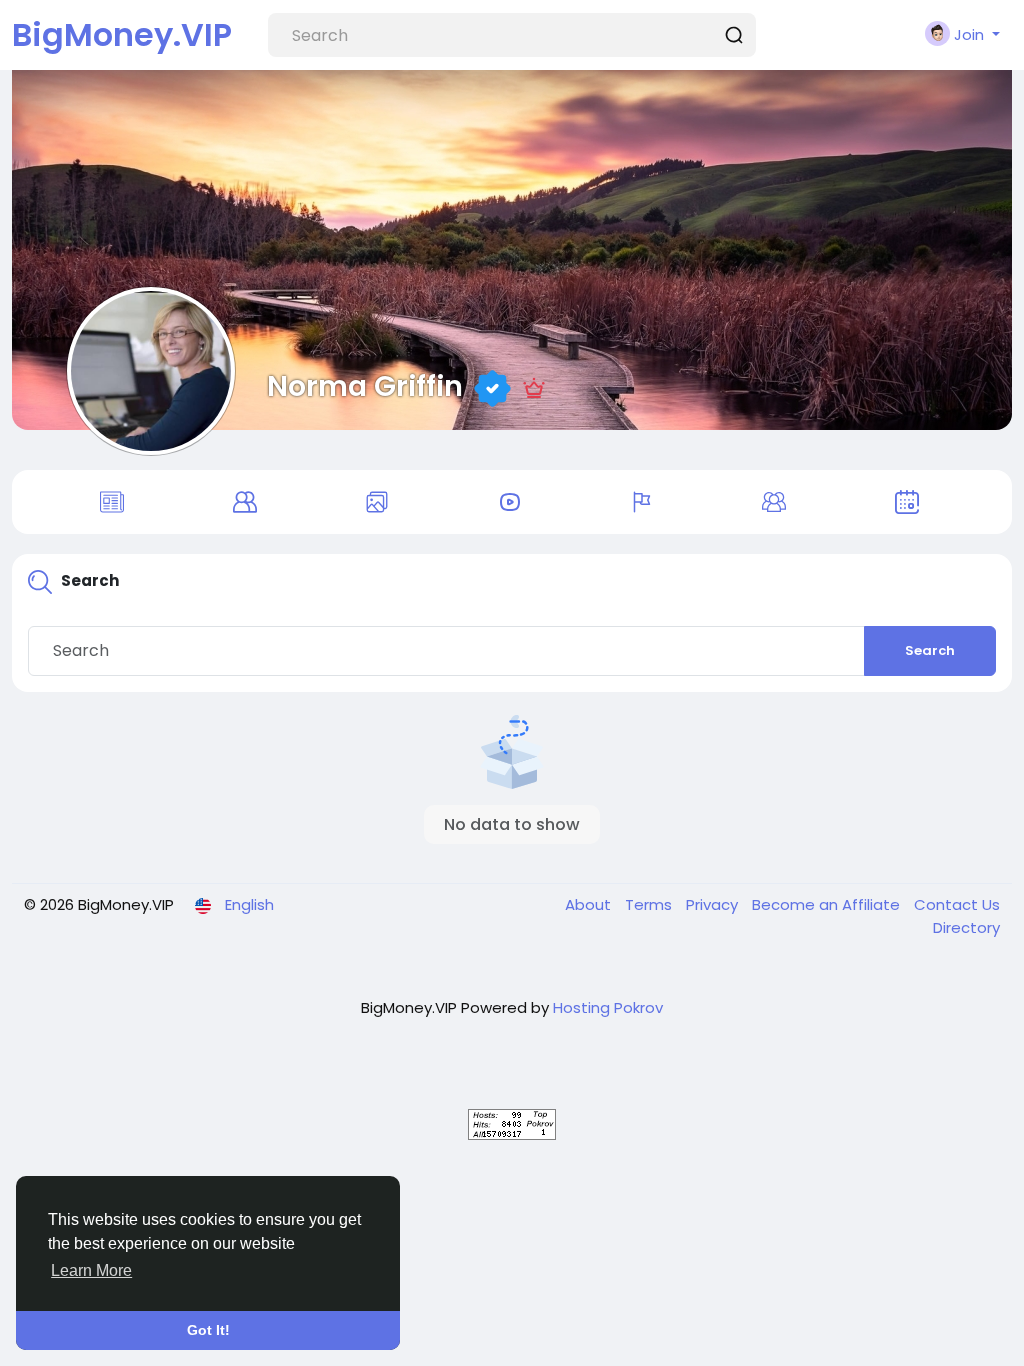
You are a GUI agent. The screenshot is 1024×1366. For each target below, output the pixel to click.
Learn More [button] (91, 1270)
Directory (966, 927)
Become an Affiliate (828, 904)
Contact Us (957, 904)
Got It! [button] (208, 1330)
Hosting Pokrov (608, 1007)
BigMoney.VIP (122, 34)
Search (930, 650)
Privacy (714, 904)
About (590, 904)
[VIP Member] (534, 386)
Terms (650, 904)
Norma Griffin (365, 386)
